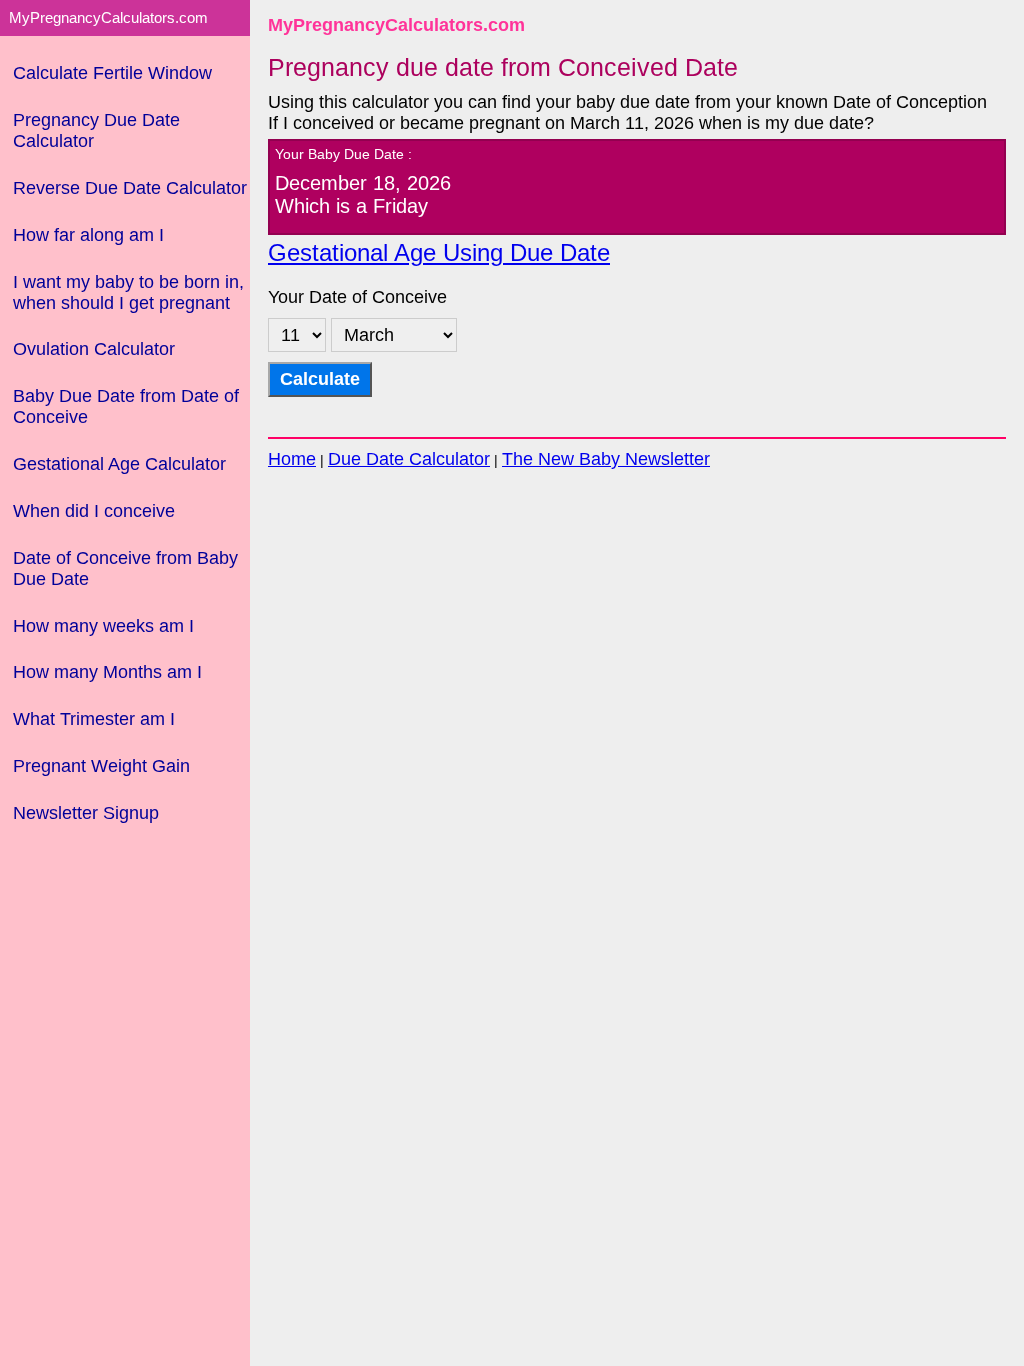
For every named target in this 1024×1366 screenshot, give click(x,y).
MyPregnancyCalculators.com (396, 25)
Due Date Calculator (409, 459)
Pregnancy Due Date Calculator (96, 130)
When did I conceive (94, 511)
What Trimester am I (94, 719)
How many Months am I (107, 672)
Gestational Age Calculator (119, 464)
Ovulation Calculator (94, 349)
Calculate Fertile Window (112, 73)
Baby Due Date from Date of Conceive (126, 406)
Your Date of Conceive (357, 297)
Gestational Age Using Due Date (439, 253)
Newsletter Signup (86, 813)
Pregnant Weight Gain (101, 766)
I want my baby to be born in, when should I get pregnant (128, 292)
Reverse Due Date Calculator (130, 188)
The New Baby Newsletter (606, 459)
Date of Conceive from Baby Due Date (125, 568)
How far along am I (88, 235)
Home (292, 459)
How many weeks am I (103, 626)
